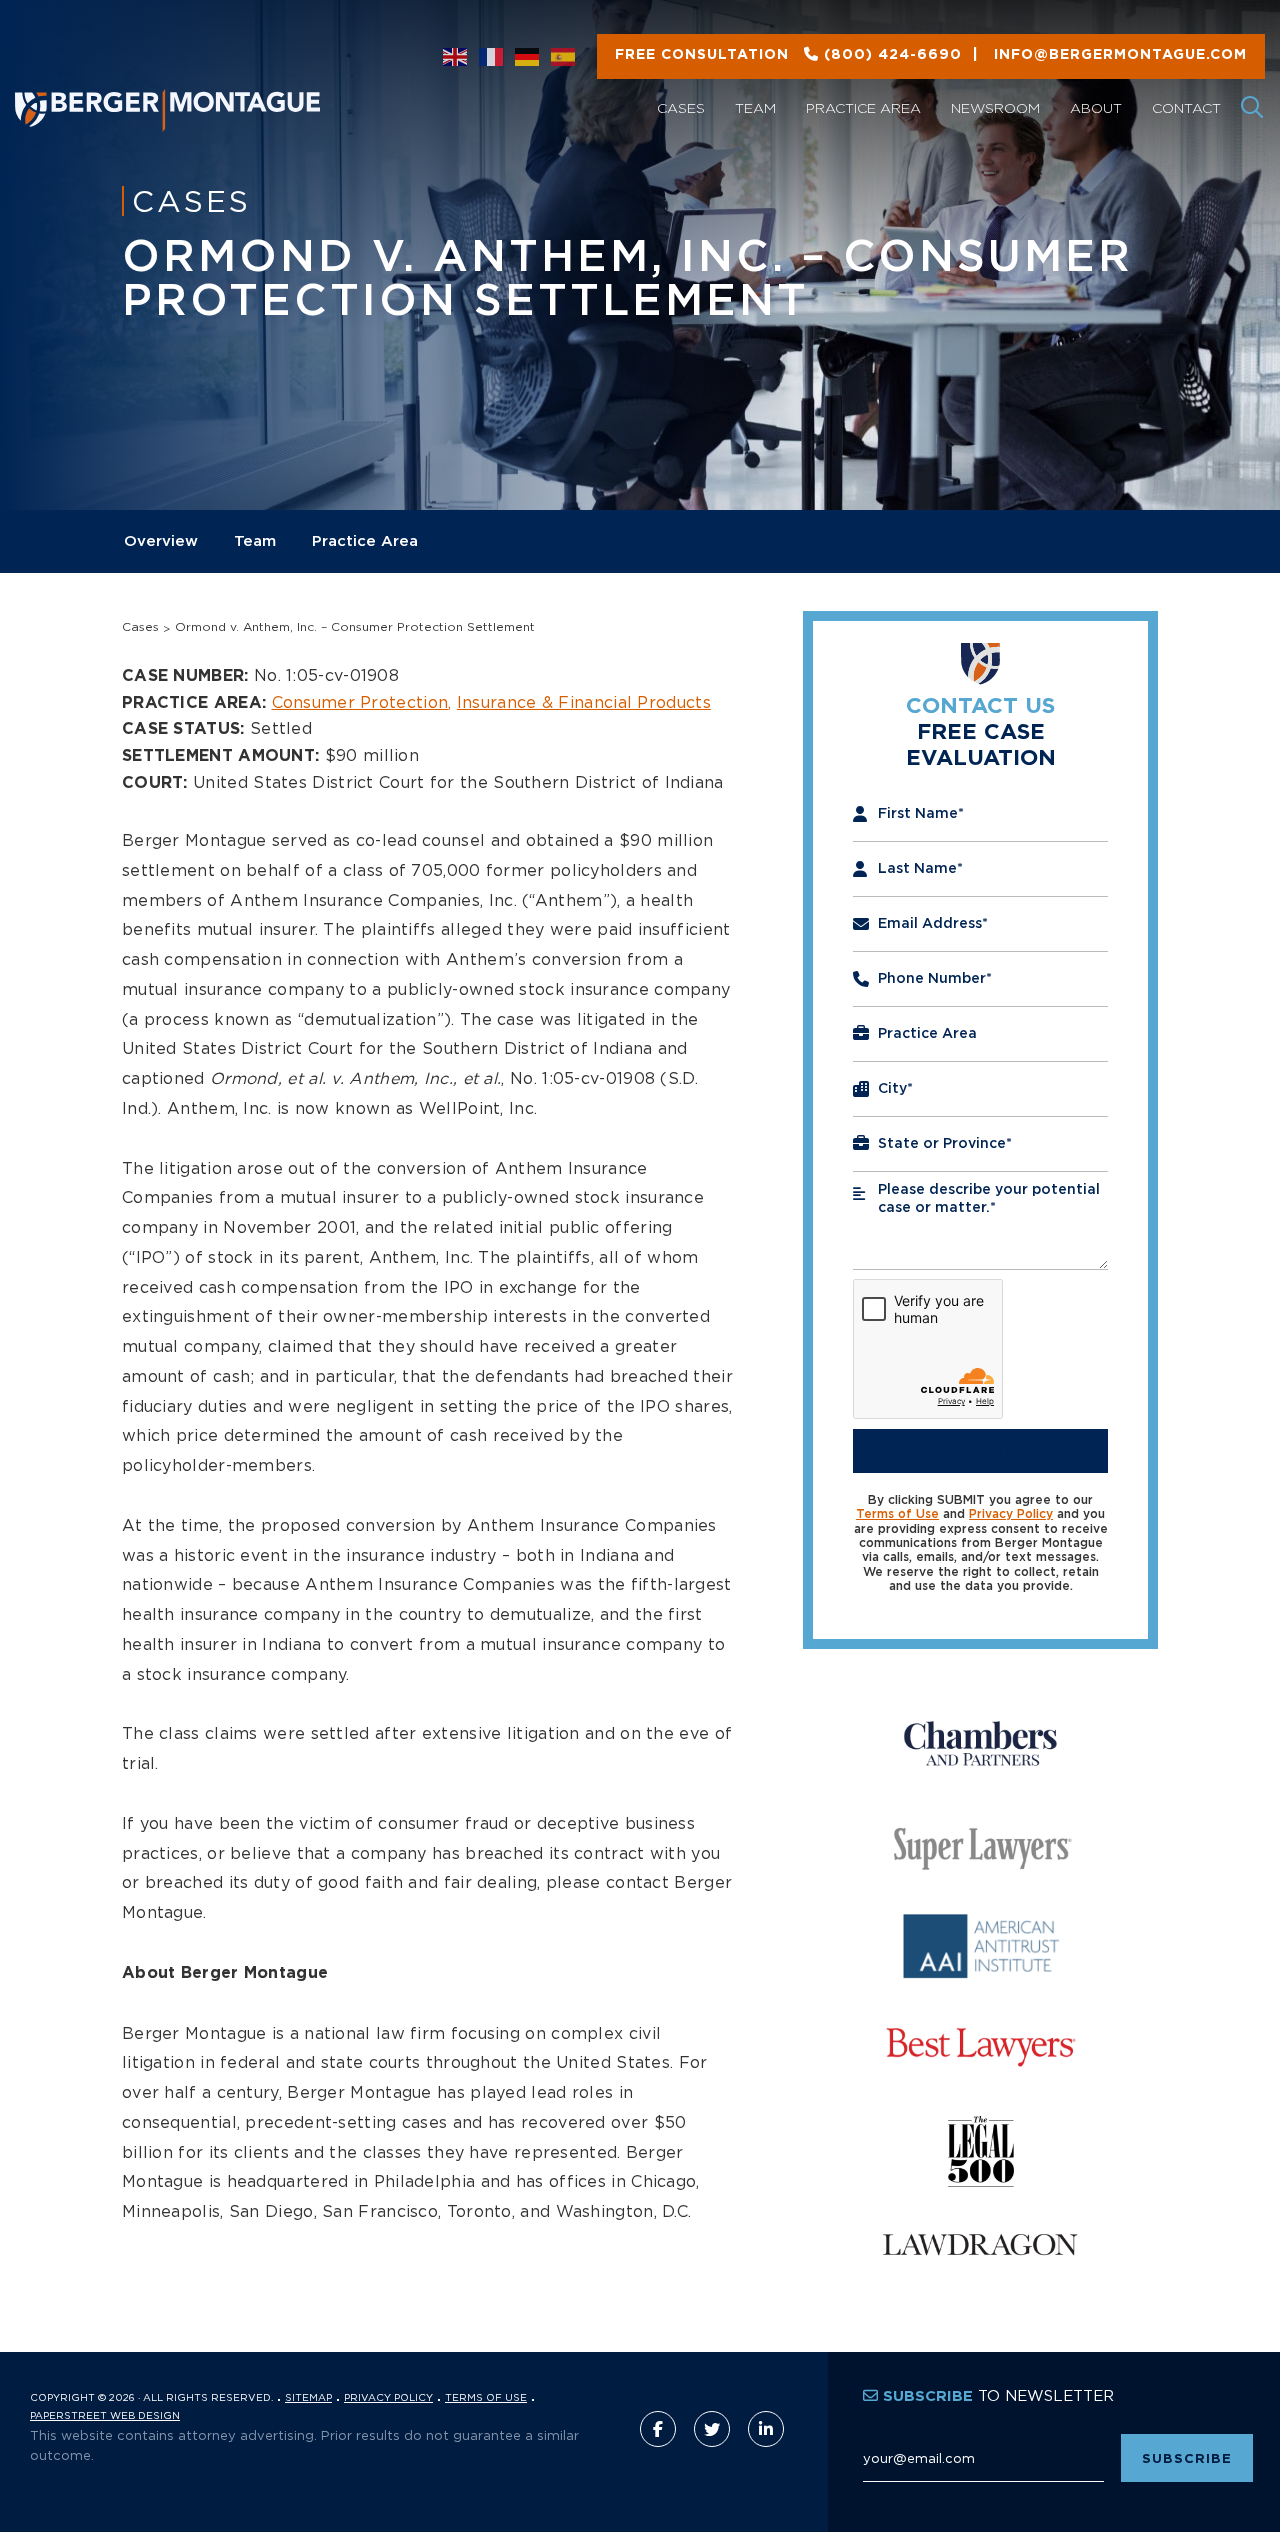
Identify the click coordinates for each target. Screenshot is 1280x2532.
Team (755, 107)
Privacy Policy (1011, 1514)
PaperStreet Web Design (105, 2415)
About (1096, 107)
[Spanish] (564, 57)
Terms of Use (897, 1514)
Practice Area (863, 107)
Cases (681, 107)
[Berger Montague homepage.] (202, 86)
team (255, 541)
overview (161, 541)
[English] (456, 57)
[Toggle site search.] (1253, 108)
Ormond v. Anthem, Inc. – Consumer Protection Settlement (355, 626)
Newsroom (995, 107)
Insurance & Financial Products (584, 702)
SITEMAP (308, 2397)
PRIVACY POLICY (388, 2397)
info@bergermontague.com (931, 55)
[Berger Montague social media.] (658, 2429)
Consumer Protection (360, 702)
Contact (1186, 107)
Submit (981, 1450)
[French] (492, 57)
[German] (528, 57)
